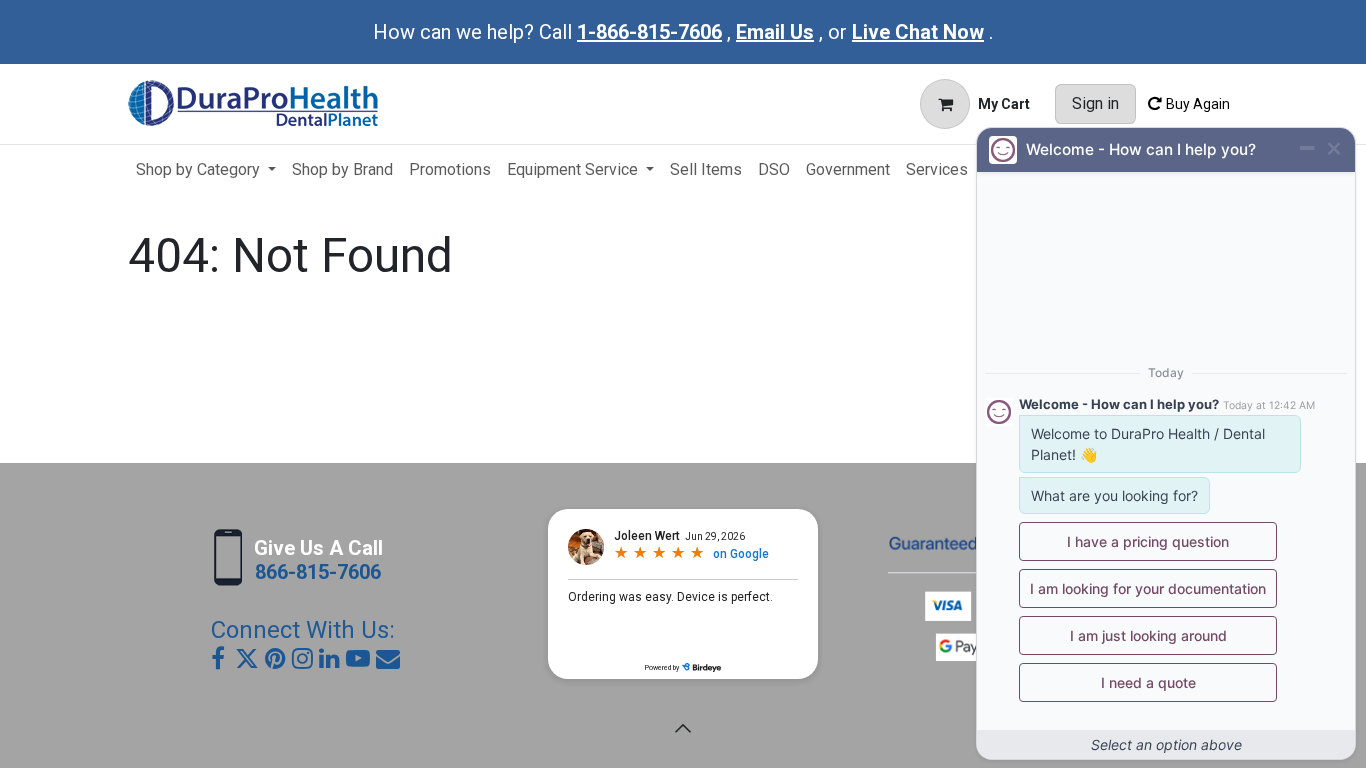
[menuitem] (206, 170)
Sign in (1095, 103)
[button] (683, 728)
